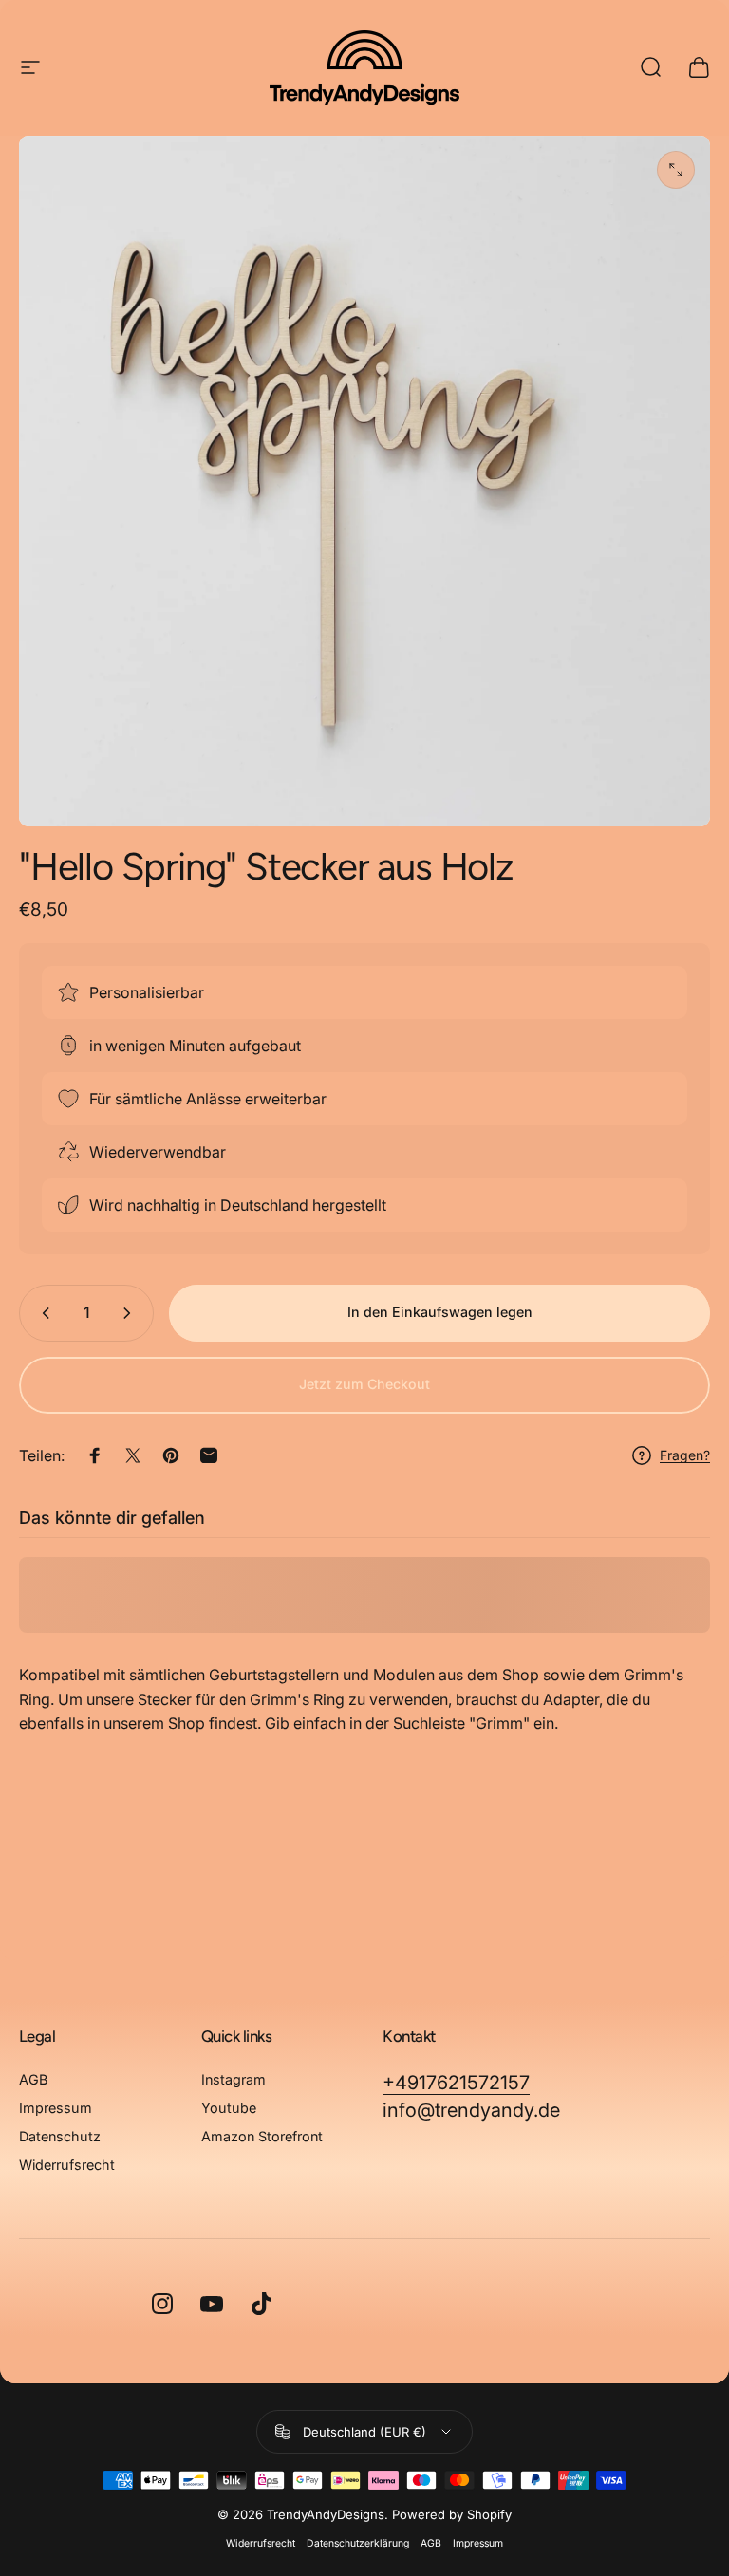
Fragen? (685, 1455)
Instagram (234, 2079)
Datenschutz (60, 2136)
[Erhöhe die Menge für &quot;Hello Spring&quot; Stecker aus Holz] (131, 1313)
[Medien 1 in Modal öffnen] (676, 170)
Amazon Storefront (262, 2136)
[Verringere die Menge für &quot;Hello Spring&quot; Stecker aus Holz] (42, 1313)
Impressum (56, 2108)
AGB (33, 2079)
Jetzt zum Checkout (364, 1384)
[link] (456, 2083)
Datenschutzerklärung (358, 2543)
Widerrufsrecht (67, 2165)
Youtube (229, 2108)
